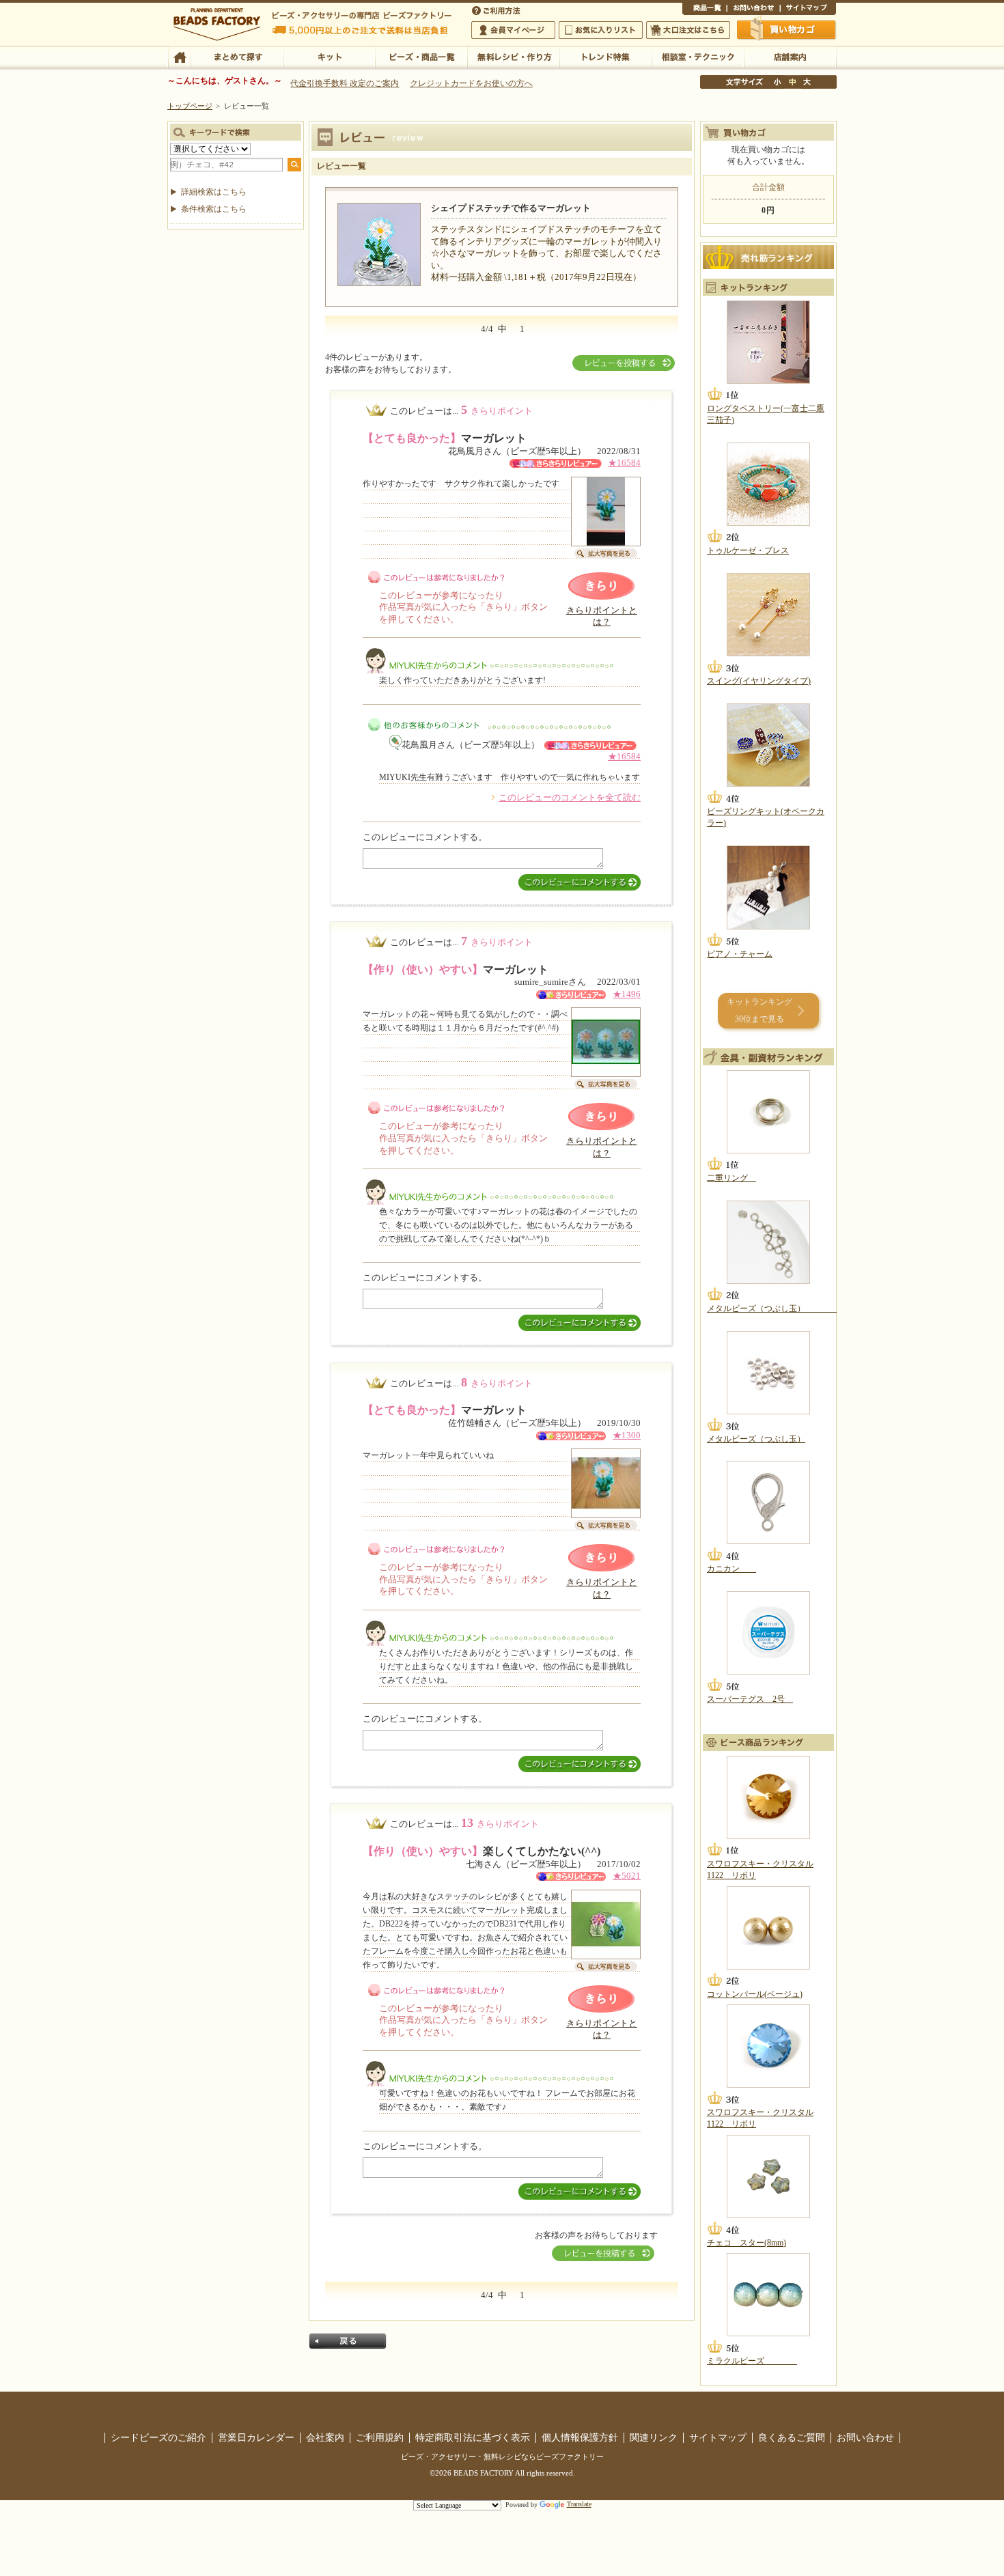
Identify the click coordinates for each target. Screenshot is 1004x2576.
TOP (179, 56)
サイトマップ (808, 10)
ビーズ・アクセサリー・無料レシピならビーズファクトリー (502, 2456)
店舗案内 (790, 56)
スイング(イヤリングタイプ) (759, 681)
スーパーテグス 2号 (750, 1699)
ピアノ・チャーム (740, 954)
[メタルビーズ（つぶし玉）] (768, 1242)
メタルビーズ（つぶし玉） (772, 1308)
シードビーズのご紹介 (158, 2437)
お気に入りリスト (601, 30)
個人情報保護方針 (580, 2437)
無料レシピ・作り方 (513, 56)
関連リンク (654, 2437)
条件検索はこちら (214, 209)
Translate (579, 2504)
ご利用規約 (380, 2437)
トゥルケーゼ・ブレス (748, 550)
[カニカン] (768, 1502)
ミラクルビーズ (752, 2361)
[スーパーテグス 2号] (768, 1633)
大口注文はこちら (688, 30)
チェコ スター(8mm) (747, 2243)
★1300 (627, 1436)
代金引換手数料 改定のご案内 (345, 83)
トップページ (190, 106)
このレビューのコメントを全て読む (570, 798)
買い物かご (787, 29)
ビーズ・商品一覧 (421, 56)
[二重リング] (768, 1112)
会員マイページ (513, 30)
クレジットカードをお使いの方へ (471, 83)
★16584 (624, 463)
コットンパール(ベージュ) (755, 1994)
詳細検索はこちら (214, 192)
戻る (348, 2341)
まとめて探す (237, 56)
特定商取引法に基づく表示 (473, 2437)
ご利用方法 (497, 10)
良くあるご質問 (792, 2437)
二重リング (731, 1178)
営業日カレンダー (256, 2437)
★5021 (627, 1876)
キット (329, 56)
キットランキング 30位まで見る (759, 1010)
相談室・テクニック (698, 56)
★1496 (627, 994)
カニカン (731, 1569)
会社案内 (325, 2437)
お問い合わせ (753, 10)
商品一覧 (705, 10)
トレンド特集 (605, 56)
